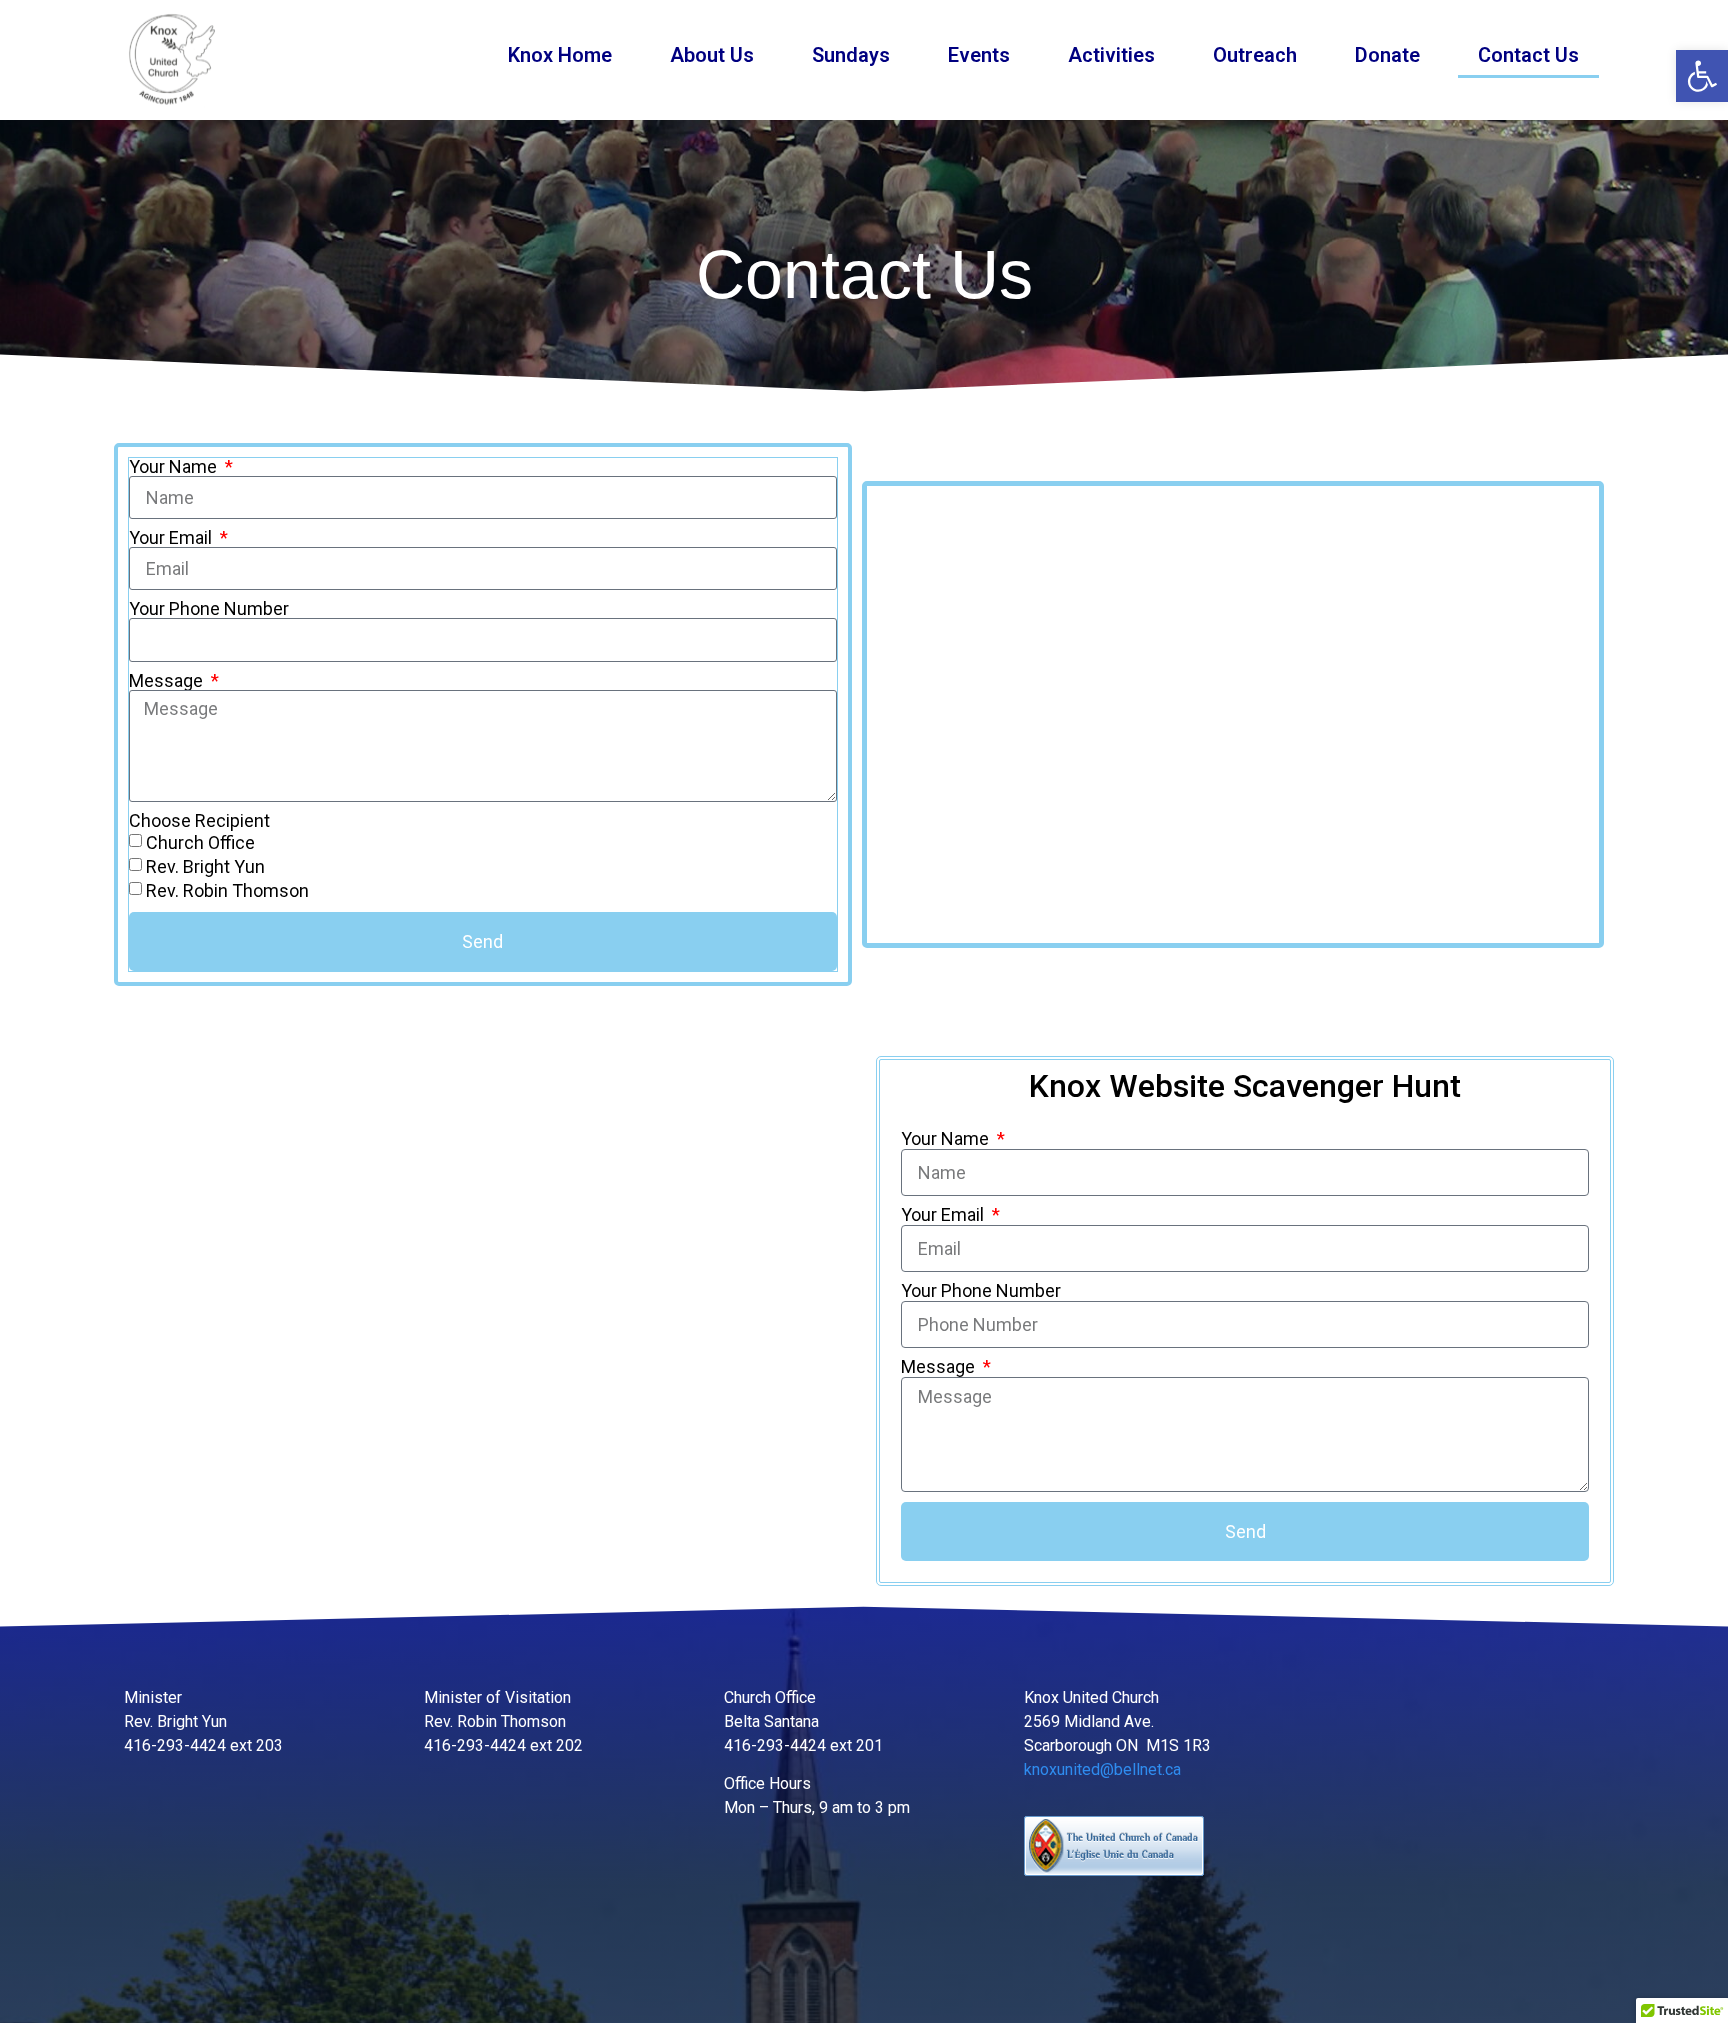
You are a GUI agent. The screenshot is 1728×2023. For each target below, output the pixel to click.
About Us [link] (712, 55)
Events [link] (979, 55)
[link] (1702, 76)
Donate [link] (1387, 55)
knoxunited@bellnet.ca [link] (1102, 1769)
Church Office (200, 842)
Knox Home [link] (560, 55)
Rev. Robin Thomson (227, 890)
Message (168, 681)
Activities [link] (1111, 55)
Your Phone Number (209, 609)
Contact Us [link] (1528, 55)
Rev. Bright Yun (205, 866)
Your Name (175, 467)
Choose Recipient (199, 821)
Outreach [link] (1255, 55)
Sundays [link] (851, 55)
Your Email (172, 538)
